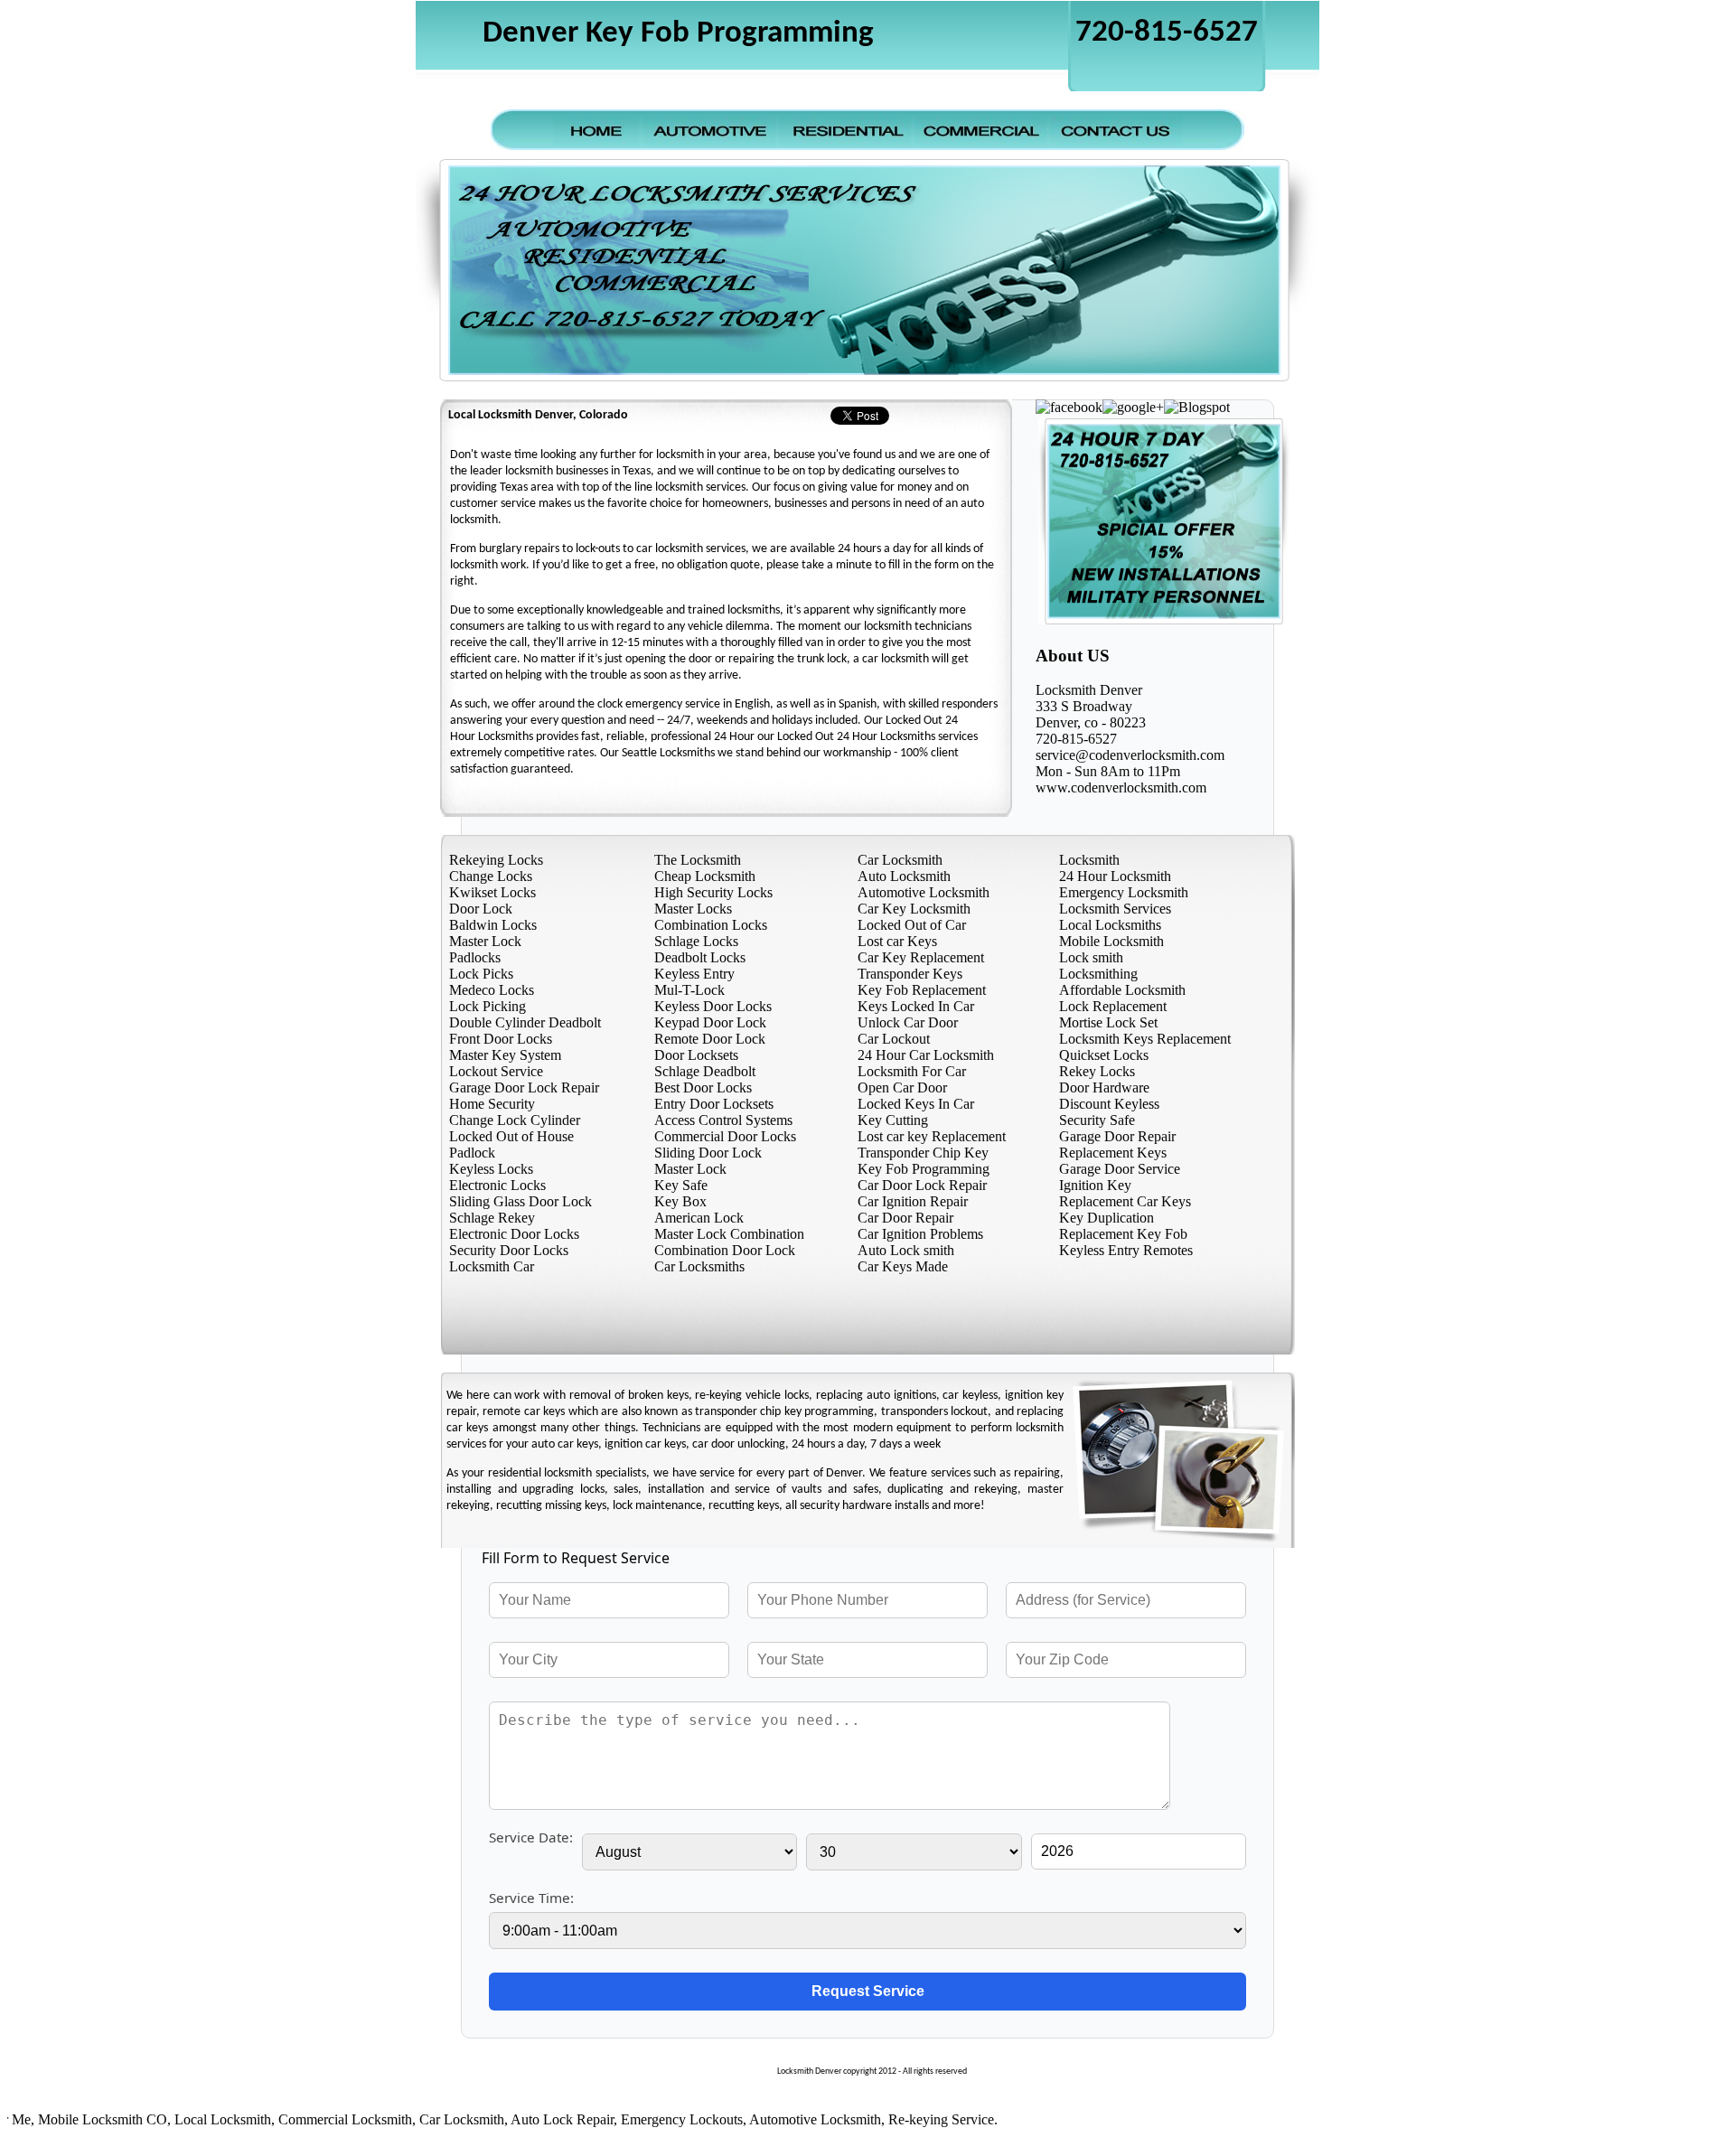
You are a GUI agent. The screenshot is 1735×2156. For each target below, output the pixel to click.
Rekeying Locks (496, 860)
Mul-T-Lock (689, 990)
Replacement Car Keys (1125, 1201)
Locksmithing (1098, 974)
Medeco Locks (492, 990)
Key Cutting (893, 1120)
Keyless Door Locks (713, 1006)
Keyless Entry (694, 974)
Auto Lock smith (906, 1250)
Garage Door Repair (1117, 1136)
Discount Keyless (1109, 1104)
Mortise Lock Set (1108, 1022)
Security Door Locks (509, 1250)
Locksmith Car (492, 1266)
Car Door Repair (905, 1218)
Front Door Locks (501, 1039)
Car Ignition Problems (920, 1234)
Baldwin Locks (493, 925)
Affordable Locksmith (1122, 990)
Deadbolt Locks (700, 957)
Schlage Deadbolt (705, 1071)
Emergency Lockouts (639, 2119)
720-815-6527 (1167, 33)
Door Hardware (1104, 1087)
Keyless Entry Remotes (1126, 1250)
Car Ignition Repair (913, 1201)
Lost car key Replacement (932, 1136)
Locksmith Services (1115, 909)
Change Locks (491, 876)
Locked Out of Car (912, 925)
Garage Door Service (1120, 1169)
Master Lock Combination (729, 1234)
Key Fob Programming (924, 1169)
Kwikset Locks (492, 892)
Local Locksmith (180, 2119)
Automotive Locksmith (924, 892)
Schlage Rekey (492, 1218)
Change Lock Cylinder (515, 1120)
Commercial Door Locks (725, 1136)
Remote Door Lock (710, 1039)
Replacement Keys (1113, 1153)
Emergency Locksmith (1124, 892)
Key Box (680, 1201)
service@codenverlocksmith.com (1130, 755)
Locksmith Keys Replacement (1145, 1039)
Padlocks (475, 957)
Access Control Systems (723, 1120)
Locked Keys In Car (916, 1104)
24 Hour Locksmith (1115, 876)
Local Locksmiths (1110, 925)
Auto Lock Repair (520, 2119)
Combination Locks (711, 925)
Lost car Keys (897, 941)
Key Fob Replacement (922, 990)
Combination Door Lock (725, 1250)
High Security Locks (713, 892)
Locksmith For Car (912, 1071)
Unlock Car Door (908, 1022)
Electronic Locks (497, 1185)
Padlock (472, 1153)
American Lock (699, 1218)
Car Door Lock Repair (922, 1185)
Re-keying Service (899, 2119)
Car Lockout (894, 1039)
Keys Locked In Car (916, 1006)
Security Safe (1097, 1120)
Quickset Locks (1104, 1055)
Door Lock (481, 909)
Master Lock (485, 941)
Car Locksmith (900, 860)
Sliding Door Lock (708, 1153)
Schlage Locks (696, 941)
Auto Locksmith (904, 876)
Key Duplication (1107, 1218)
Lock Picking (488, 1006)
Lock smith (1091, 957)
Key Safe (681, 1185)
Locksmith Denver (1089, 690)
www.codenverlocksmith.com (1121, 787)
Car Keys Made (903, 1266)
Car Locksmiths (699, 1266)
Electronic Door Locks (514, 1234)
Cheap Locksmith (705, 876)
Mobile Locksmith (1111, 941)
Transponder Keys (910, 974)
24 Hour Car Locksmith (926, 1055)
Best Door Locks (703, 1087)
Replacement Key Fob (1123, 1234)
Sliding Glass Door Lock (520, 1201)
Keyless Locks (491, 1169)
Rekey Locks (1097, 1071)
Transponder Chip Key (923, 1153)
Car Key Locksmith (914, 909)
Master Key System (505, 1055)
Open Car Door (902, 1087)
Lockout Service (496, 1071)
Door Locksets (696, 1055)
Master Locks (693, 909)
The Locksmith (698, 860)
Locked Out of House (511, 1136)
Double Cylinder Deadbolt (525, 1022)
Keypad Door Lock (710, 1022)
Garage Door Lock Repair (524, 1087)
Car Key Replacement (921, 957)
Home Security (492, 1104)
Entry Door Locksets (714, 1104)
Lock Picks (481, 974)
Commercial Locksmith (303, 2119)
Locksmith (1089, 860)
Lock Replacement (1113, 1006)
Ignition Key (1095, 1185)
